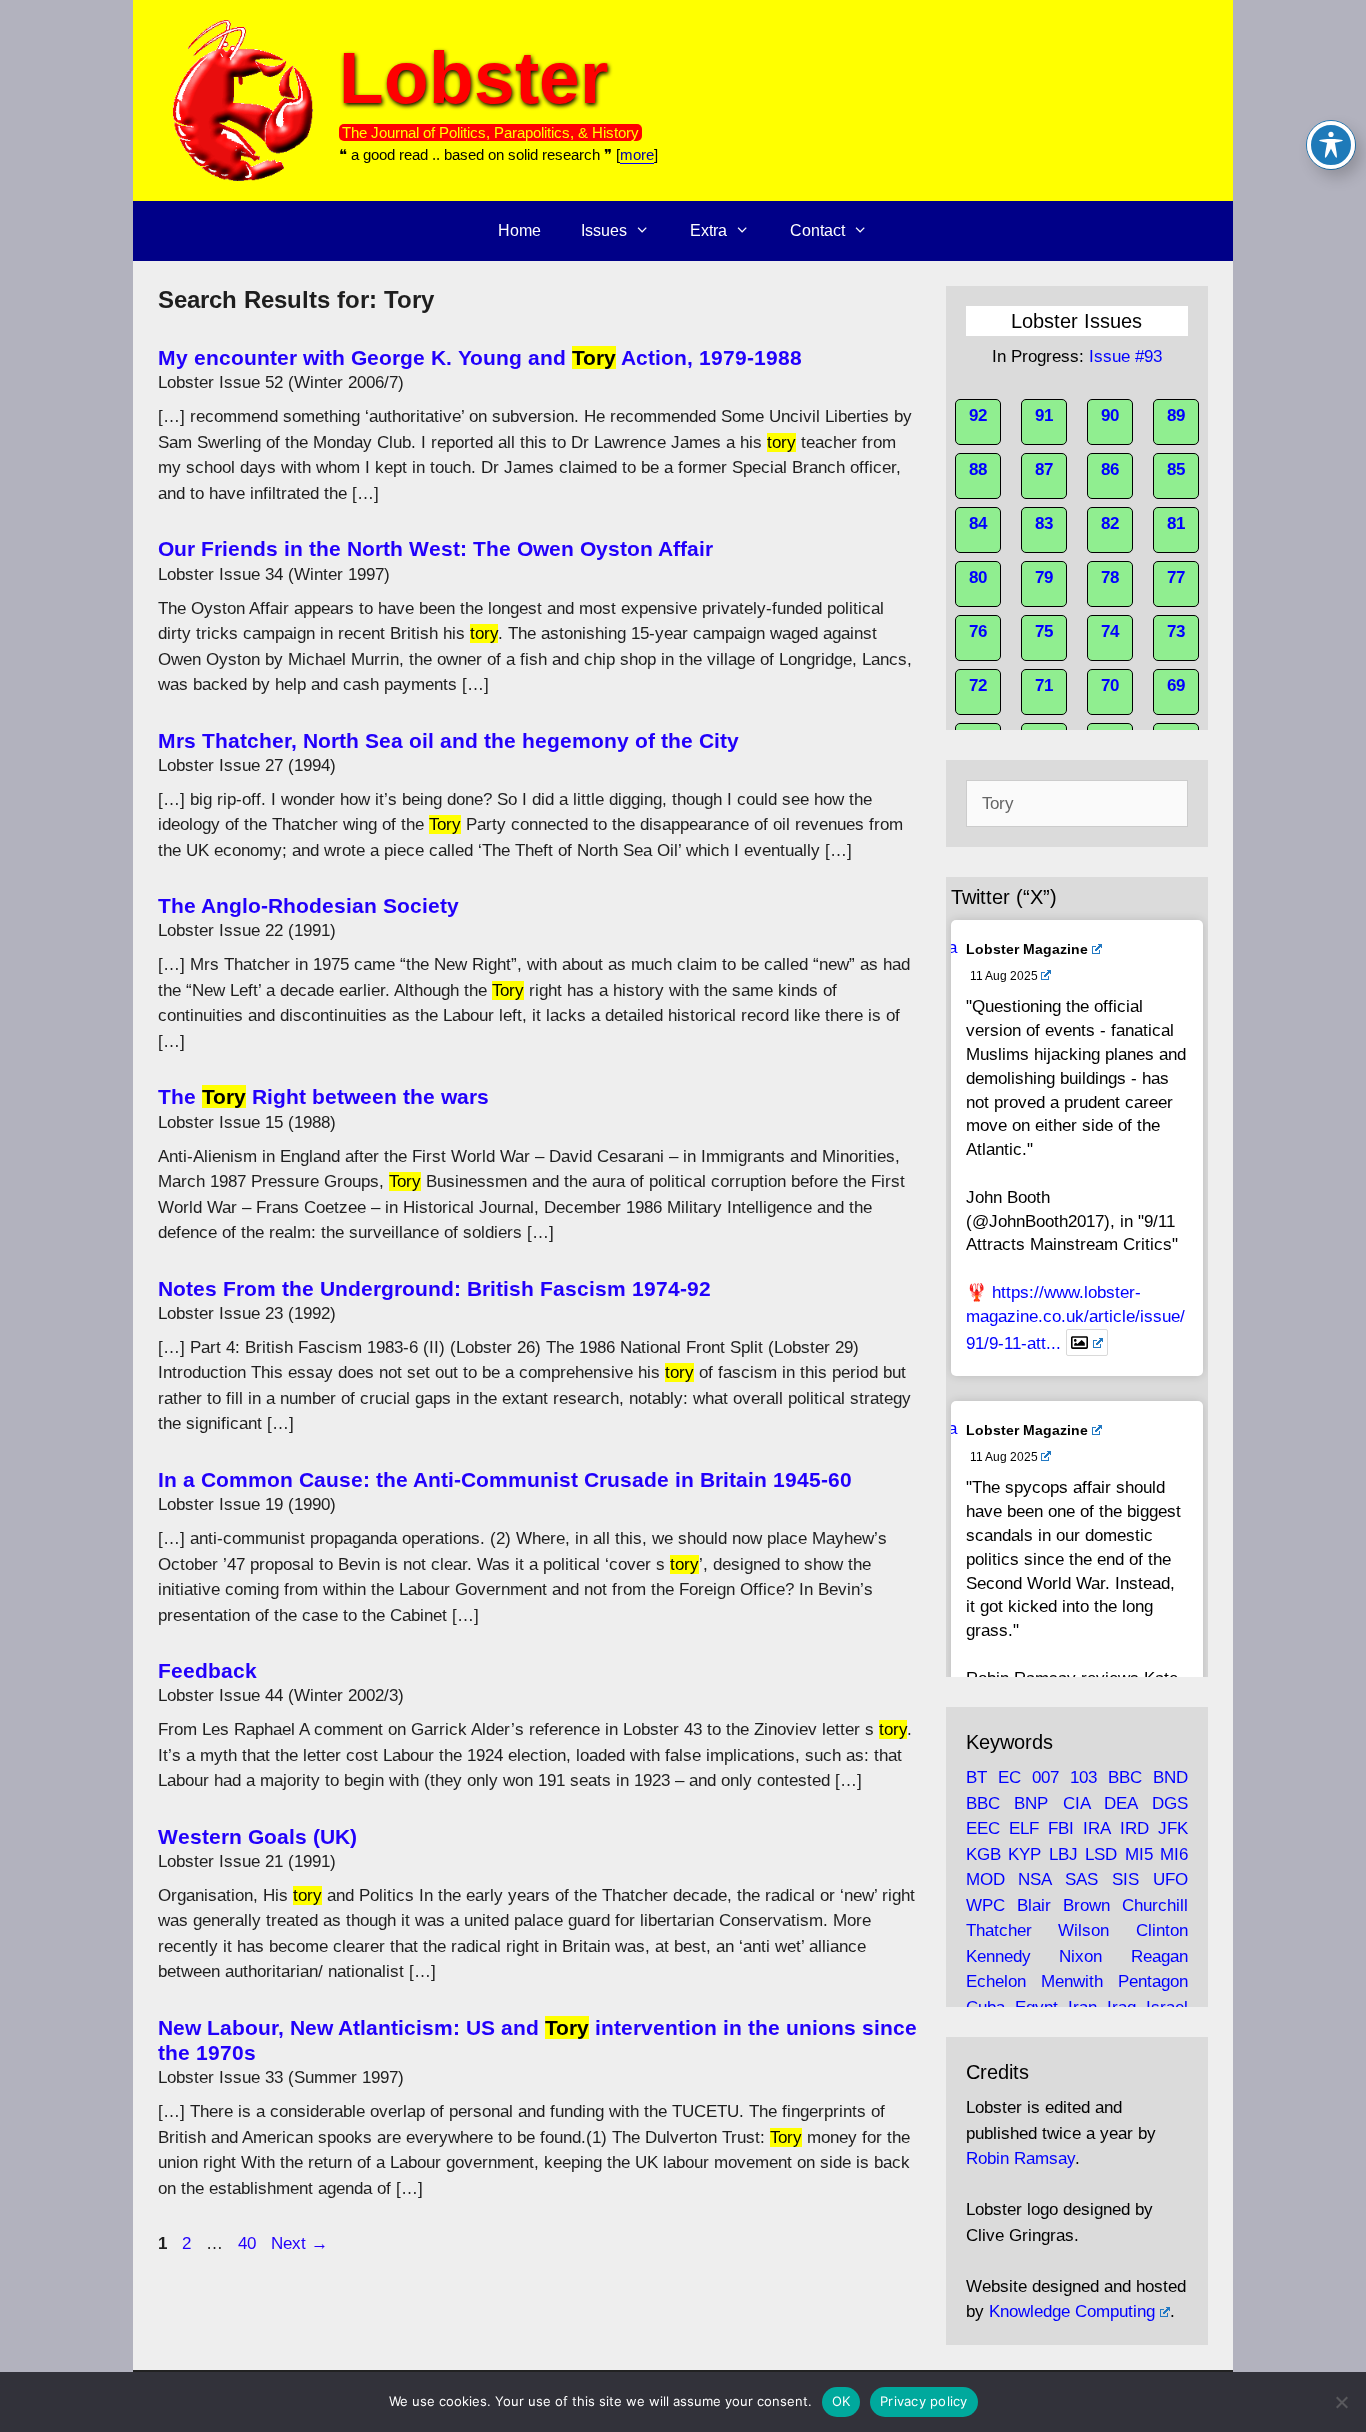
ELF (1024, 1828)
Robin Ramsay (1020, 2158)
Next (299, 2243)
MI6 (1174, 1854)
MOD (985, 1879)
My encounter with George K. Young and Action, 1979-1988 (480, 357)
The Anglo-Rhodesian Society (308, 905)
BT (976, 1777)
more (637, 154)
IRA (1096, 1828)
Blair (1034, 1905)
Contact (817, 230)
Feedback (207, 1670)
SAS (1081, 1879)
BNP (1031, 1803)
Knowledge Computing (1072, 2311)
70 (1110, 685)
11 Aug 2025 (1004, 976)
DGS (1170, 1803)
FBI (1061, 1828)
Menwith (1072, 1981)
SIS (1125, 1879)
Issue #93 (1125, 356)
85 (1176, 469)
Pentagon (1153, 1981)
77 (1176, 577)
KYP (1024, 1854)
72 (978, 685)
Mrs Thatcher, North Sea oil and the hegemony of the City (448, 740)
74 (1110, 631)
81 (1176, 523)
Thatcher (999, 1930)
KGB (983, 1854)
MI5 (1139, 1854)
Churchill (1155, 1905)
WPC (985, 1905)
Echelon (996, 1981)
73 (1176, 631)
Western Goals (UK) (257, 1836)
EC (1009, 1777)
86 (1110, 469)
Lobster (473, 77)
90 (1110, 415)
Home (519, 230)
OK (841, 2401)
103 (1083, 1777)
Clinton (1162, 1930)
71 (1044, 685)
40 (249, 2243)
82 (1110, 523)
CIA (1076, 1803)
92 (978, 415)
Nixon (1080, 1956)
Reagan (1159, 1956)
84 (978, 523)
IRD (1134, 1828)
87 (1044, 469)
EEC (983, 1828)
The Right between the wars (323, 1096)
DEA (1120, 1803)
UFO (1170, 1879)
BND (1170, 1777)
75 (1044, 631)
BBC (1125, 1777)
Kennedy (998, 1956)
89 (1176, 415)
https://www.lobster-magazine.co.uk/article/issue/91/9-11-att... (1075, 1317)
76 (978, 631)
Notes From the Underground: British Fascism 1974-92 (434, 1288)
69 (1176, 685)
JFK (1173, 1828)
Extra (708, 230)
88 (978, 469)
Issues (604, 230)
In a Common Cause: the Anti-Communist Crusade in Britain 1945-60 (505, 1479)
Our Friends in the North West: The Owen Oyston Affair (435, 548)
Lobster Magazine (1027, 949)
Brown (1086, 1905)
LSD (1101, 1854)
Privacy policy (924, 2401)
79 (1044, 577)
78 (1110, 577)
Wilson (1083, 1930)
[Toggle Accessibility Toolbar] (1331, 145)
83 (1044, 523)
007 (1045, 1777)
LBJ (1063, 1854)
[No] (1341, 2402)
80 (978, 577)
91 (1044, 415)
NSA (1034, 1879)
